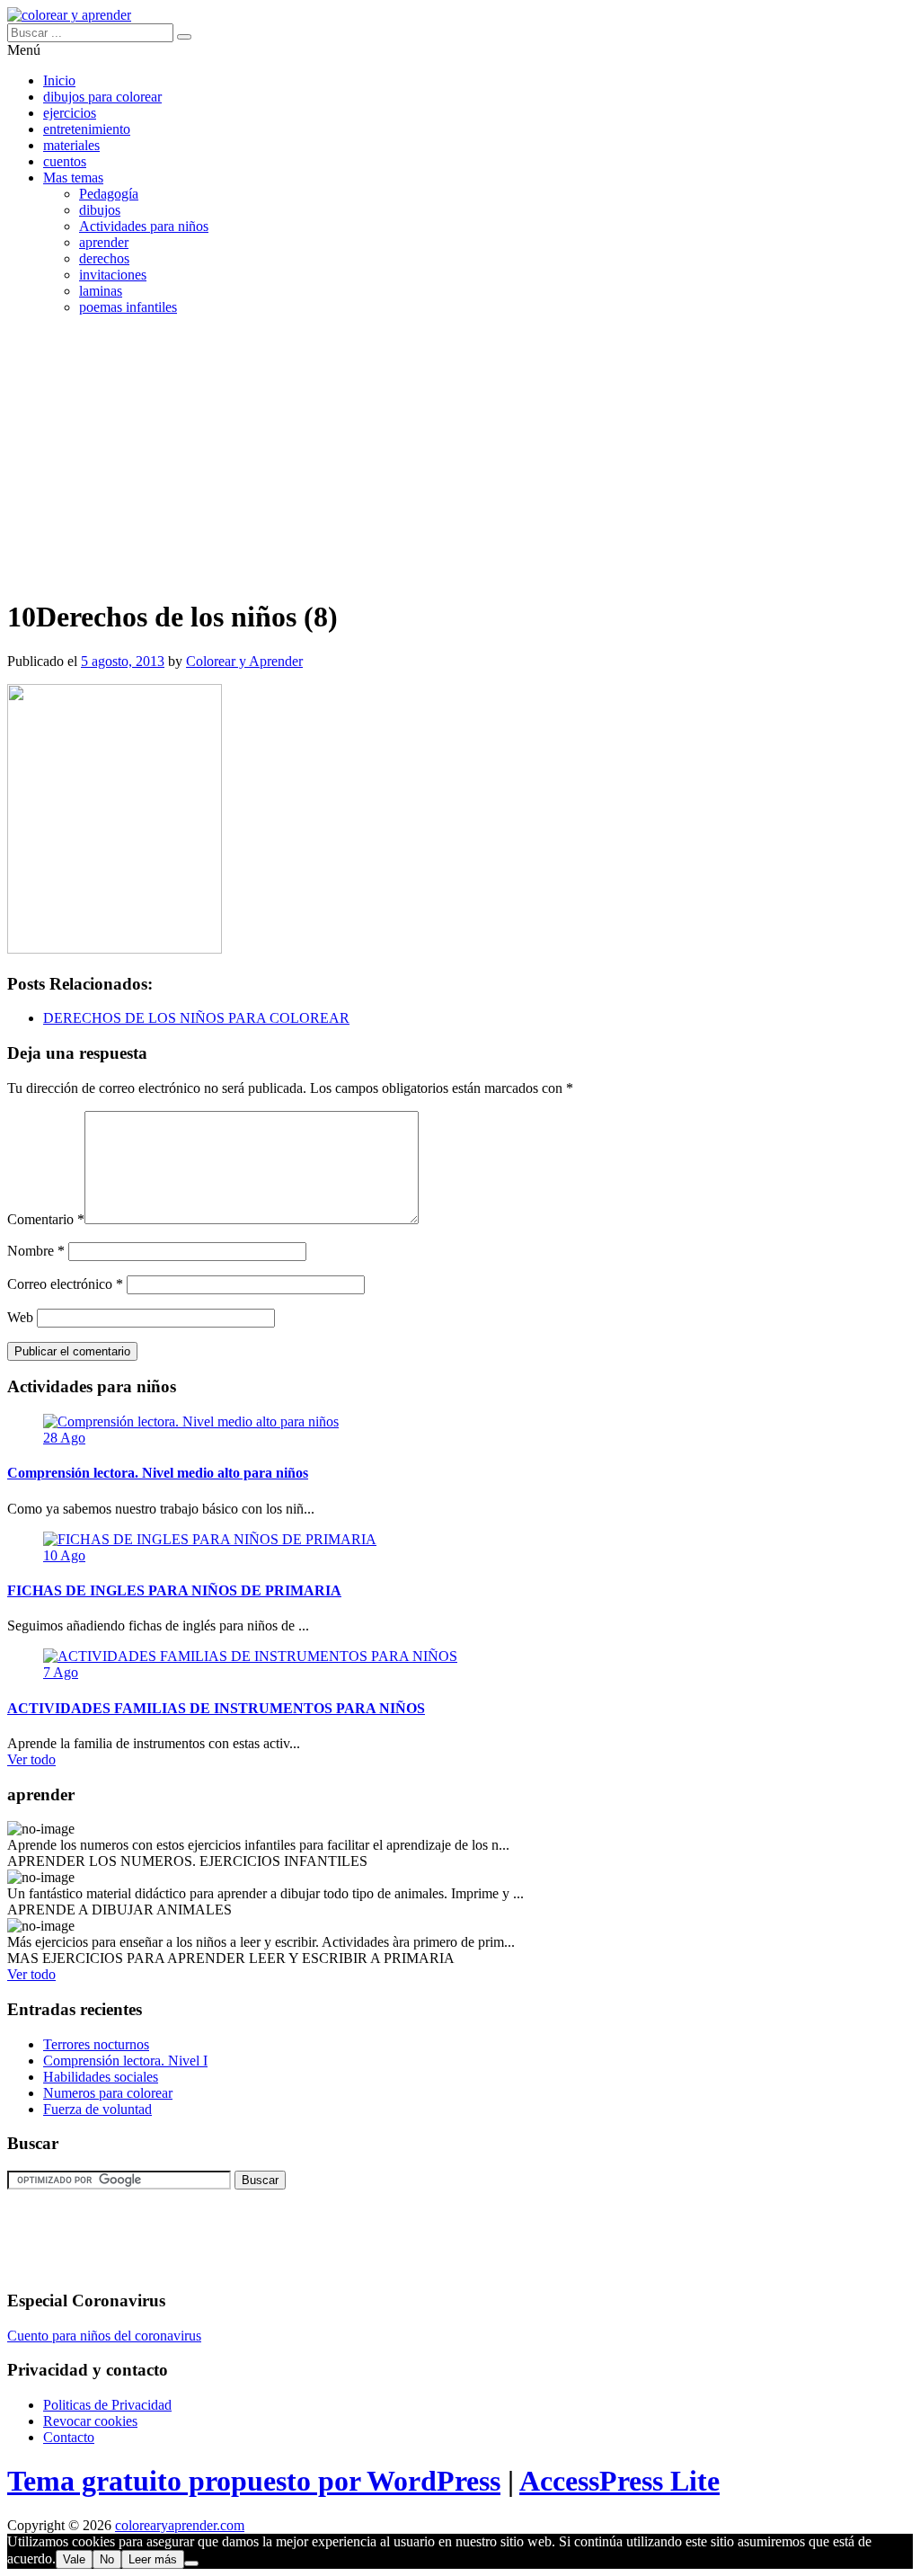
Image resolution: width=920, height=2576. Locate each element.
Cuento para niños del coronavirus (104, 2336)
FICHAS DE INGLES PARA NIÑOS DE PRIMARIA (174, 1590)
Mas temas (73, 178)
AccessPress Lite (619, 2481)
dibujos (100, 210)
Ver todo (31, 1759)
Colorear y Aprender (244, 661)
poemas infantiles (128, 307)
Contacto (69, 2437)
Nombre (36, 1251)
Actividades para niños (144, 226)
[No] (191, 2563)
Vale (74, 2559)
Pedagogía (109, 194)
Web (20, 1317)
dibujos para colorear (102, 97)
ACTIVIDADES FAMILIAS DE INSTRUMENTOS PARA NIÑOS (216, 1708)
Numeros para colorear (108, 2093)
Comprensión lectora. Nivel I (125, 2061)
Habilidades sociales (101, 2077)
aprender (104, 242)
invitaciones (113, 275)
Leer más (153, 2559)
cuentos (65, 161)
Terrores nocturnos (96, 2044)
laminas (101, 291)
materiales (71, 145)
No (107, 2559)
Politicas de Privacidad (107, 2405)
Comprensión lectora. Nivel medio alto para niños (158, 1473)
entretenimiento (87, 129)
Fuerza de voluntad (97, 2109)
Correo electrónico (65, 1284)
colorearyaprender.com (180, 2525)
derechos (104, 258)
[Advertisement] (460, 456)
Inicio (59, 80)
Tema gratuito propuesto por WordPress (254, 2481)
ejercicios (70, 113)
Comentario (46, 1219)
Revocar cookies (90, 2421)
